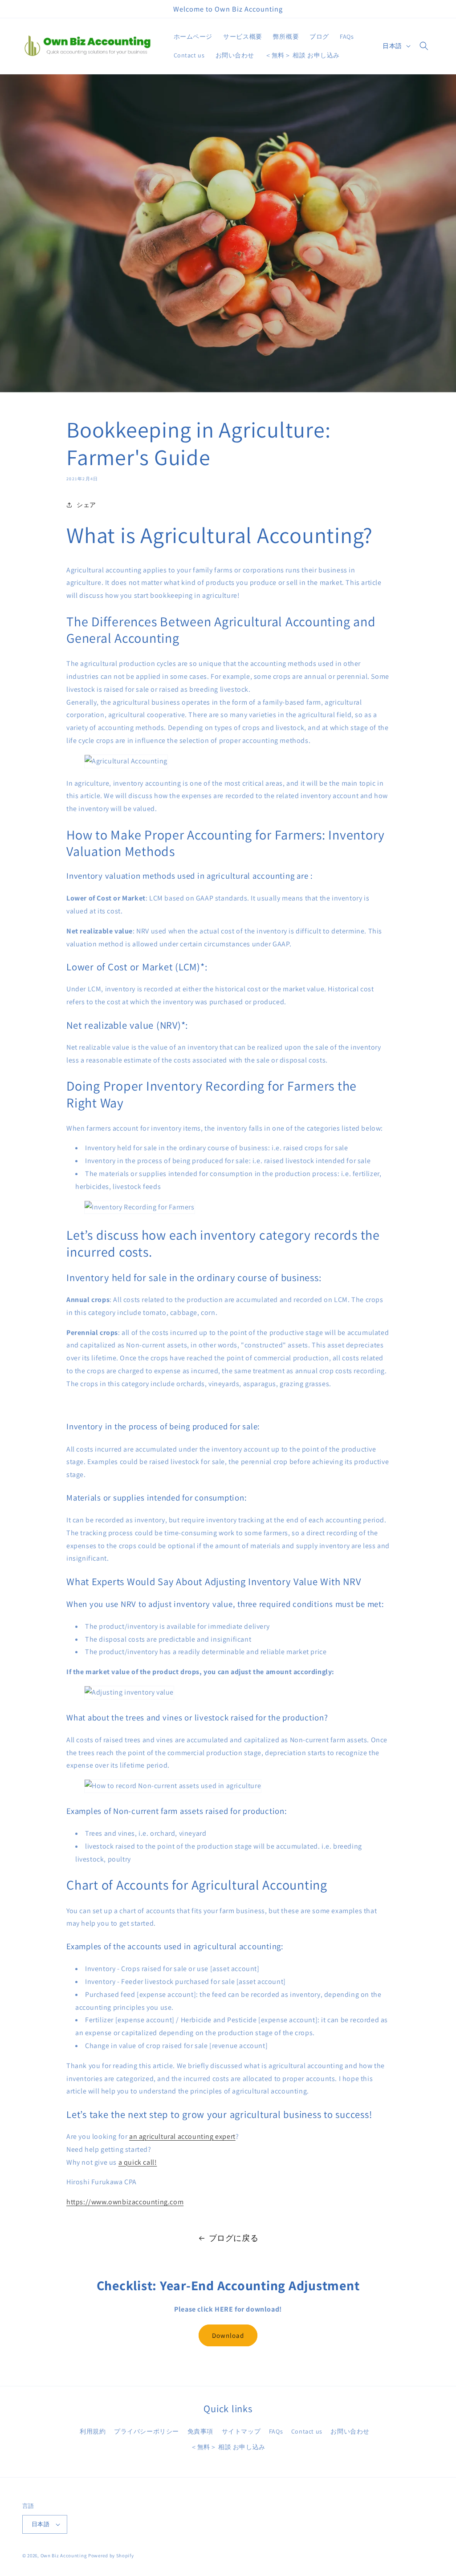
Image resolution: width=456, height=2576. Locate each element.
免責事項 (200, 2431)
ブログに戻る (234, 2238)
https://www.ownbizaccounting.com (125, 2202)
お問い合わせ (350, 2431)
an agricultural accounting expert (182, 2136)
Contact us (307, 2431)
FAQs (276, 2431)
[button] (424, 46)
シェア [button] (86, 505)
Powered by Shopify (111, 2556)
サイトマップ (241, 2431)
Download (228, 2335)
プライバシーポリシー (147, 2431)
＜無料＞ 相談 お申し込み (228, 2447)
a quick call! (138, 2162)
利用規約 (93, 2431)
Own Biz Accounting (64, 2556)
